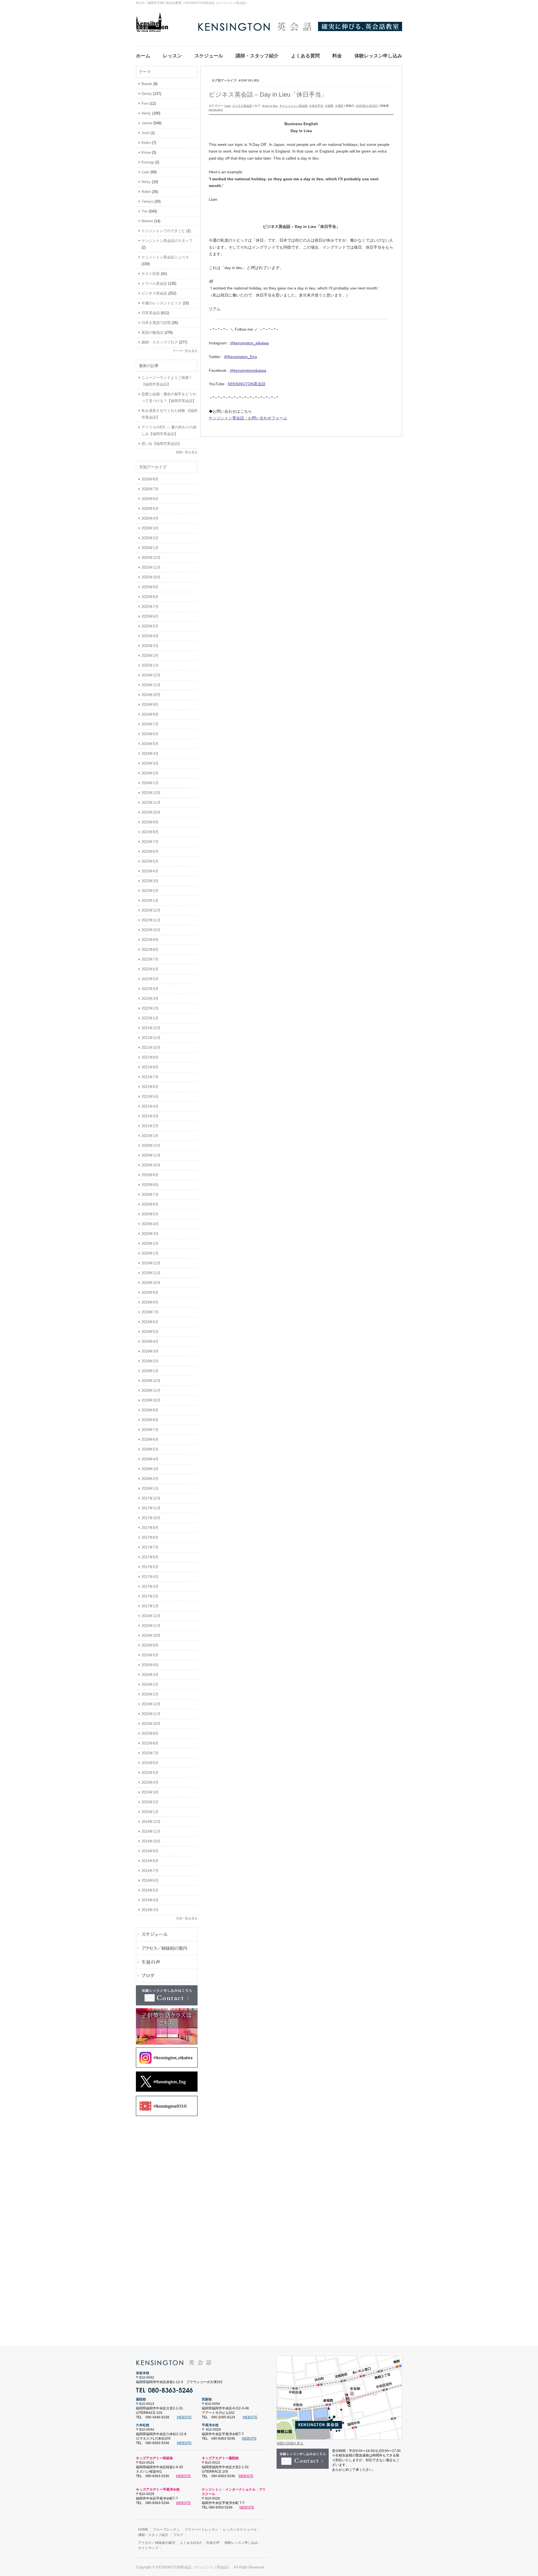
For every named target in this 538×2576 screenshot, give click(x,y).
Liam (228, 106)
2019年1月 (150, 1371)
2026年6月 (150, 499)
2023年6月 (150, 852)
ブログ (178, 2535)
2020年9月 (150, 1175)
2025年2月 (150, 656)
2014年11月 (151, 1831)
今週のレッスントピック (162, 303)
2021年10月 (151, 1048)
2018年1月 (150, 1488)
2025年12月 (151, 558)
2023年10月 (151, 812)
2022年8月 (150, 950)
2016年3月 (150, 1675)
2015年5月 (150, 1773)
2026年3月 (150, 528)
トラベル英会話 (154, 283)
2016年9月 (150, 1645)
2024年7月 (150, 724)
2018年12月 (151, 1381)
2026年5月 (150, 509)
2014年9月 (150, 1851)
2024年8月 (150, 714)
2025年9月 (150, 587)
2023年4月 (150, 871)
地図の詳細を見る (290, 2443)
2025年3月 (150, 646)
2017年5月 (150, 1567)
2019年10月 (151, 1283)
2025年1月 (150, 665)
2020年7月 (150, 1194)
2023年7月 (150, 842)
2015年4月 (150, 1782)
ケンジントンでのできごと (163, 231)
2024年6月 (150, 734)
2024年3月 (150, 763)
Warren (147, 221)
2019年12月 (151, 1263)
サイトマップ (148, 2548)
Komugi (148, 162)
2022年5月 (150, 979)
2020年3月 (150, 1234)
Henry (146, 113)
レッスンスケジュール (240, 2530)
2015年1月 (150, 1812)
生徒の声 (213, 2543)
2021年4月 (150, 1106)
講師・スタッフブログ (160, 342)
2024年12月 (151, 675)
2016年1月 (150, 1694)
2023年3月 (150, 881)
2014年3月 (150, 1910)
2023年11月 (151, 803)
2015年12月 (151, 1704)
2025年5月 (150, 626)
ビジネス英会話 (242, 106)
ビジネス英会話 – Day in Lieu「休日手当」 (268, 94)
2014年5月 (150, 1890)
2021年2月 (150, 1126)
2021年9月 (150, 1057)
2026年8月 (150, 479)
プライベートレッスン (201, 2530)
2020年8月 (150, 1185)
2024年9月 (150, 705)
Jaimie (147, 123)
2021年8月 (150, 1067)
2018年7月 (150, 1430)
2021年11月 (151, 1038)
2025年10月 (151, 577)
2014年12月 (151, 1822)
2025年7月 (150, 607)
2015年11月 (151, 1714)
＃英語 (339, 106)
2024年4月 (150, 754)
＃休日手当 (316, 106)
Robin (146, 192)
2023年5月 (150, 861)
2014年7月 (150, 1871)
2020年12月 (151, 1145)
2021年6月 (150, 1087)
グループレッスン (166, 2530)
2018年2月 (150, 1479)
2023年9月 (150, 822)
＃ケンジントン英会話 (293, 106)
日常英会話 (151, 313)
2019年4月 (150, 1341)
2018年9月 (150, 1410)
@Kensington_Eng (240, 357)
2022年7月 (150, 959)
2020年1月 (150, 1253)
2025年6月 (150, 616)
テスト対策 (151, 274)
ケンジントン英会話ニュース (165, 257)
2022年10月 (151, 930)
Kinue (146, 152)
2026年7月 (150, 489)
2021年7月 (150, 1077)
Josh (145, 133)
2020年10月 (151, 1165)
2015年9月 (150, 1733)
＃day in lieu (270, 106)
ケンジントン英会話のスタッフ (167, 241)
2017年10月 (151, 1518)
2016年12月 (151, 1616)
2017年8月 (150, 1537)
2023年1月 (150, 901)
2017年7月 (150, 1547)
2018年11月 (151, 1390)
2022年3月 (150, 999)
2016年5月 (150, 1655)
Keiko (146, 143)
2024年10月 (151, 695)
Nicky (146, 182)
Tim (145, 211)
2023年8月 (150, 832)
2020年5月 (150, 1214)
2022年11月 (151, 920)
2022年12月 (151, 910)
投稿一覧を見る (187, 452)
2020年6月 (150, 1204)
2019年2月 (150, 1361)
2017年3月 (150, 1586)
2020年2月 (150, 1243)
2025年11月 (151, 567)
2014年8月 (150, 1861)
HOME (143, 2530)
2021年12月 (151, 1028)
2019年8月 (150, 1302)
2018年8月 (150, 1420)
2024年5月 (150, 744)
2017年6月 (150, 1557)
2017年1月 (150, 1606)
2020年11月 (151, 1155)
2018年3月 (150, 1469)
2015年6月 (150, 1763)
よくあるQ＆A (191, 2543)
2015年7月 (150, 1753)
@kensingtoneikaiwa (248, 370)
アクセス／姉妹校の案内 (157, 2543)
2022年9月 (150, 940)
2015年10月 (151, 1724)
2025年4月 (150, 636)
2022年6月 (150, 969)
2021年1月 (150, 1136)
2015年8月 (150, 1743)
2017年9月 (150, 1528)
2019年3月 (150, 1351)
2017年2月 (150, 1596)
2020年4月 (150, 1224)
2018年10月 (151, 1400)
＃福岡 (329, 106)
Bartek (147, 84)
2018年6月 (150, 1439)
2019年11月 (151, 1273)
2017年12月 (151, 1498)
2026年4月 (150, 518)
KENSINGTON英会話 (247, 384)
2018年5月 (150, 1449)
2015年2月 (150, 1802)
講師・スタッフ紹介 (153, 2535)
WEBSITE (184, 2417)
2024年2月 (150, 773)
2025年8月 (150, 597)
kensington (216, 110)
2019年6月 (150, 1322)
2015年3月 (150, 1792)
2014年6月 (150, 1880)
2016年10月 (151, 1635)
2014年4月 (150, 1900)
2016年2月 (150, 1684)
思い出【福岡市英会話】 (162, 444)
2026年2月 (150, 538)
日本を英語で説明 (156, 323)
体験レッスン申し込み (241, 2543)
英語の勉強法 (152, 332)
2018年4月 (150, 1459)
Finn (145, 103)
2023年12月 (151, 793)
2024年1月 (150, 783)
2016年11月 (151, 1626)
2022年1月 (150, 1018)
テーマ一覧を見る (185, 351)
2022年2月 (150, 1008)
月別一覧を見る (187, 1918)
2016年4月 (150, 1665)
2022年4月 (150, 989)
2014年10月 (151, 1841)
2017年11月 (151, 1508)
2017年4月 (150, 1577)
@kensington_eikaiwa (249, 343)
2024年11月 (151, 685)
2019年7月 (150, 1312)
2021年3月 (150, 1116)
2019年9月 (150, 1292)
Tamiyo (147, 201)
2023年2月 (150, 891)
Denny (147, 94)
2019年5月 (150, 1332)
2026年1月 (150, 548)
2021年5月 (150, 1097)
